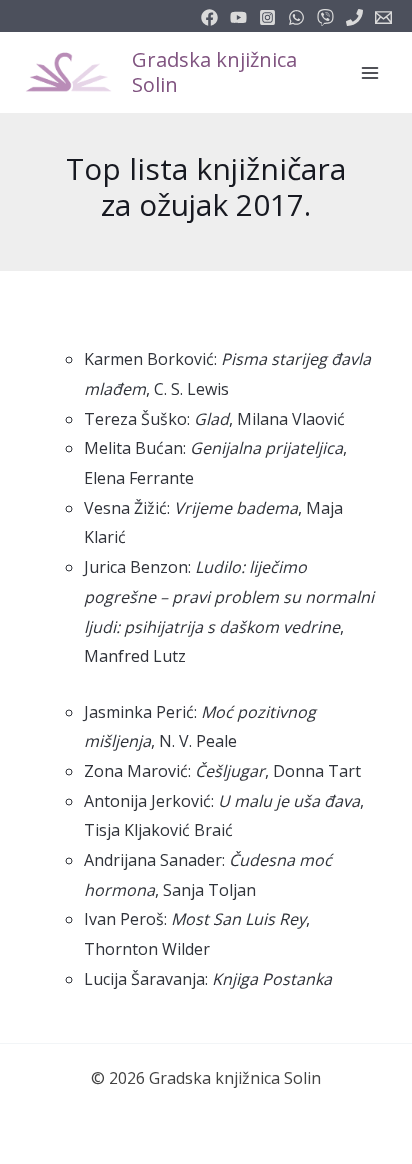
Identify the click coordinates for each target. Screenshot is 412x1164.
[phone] (354, 17)
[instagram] (267, 17)
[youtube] (238, 17)
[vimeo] (325, 17)
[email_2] (296, 17)
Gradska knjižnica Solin (214, 72)
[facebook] (209, 17)
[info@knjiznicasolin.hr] (383, 17)
